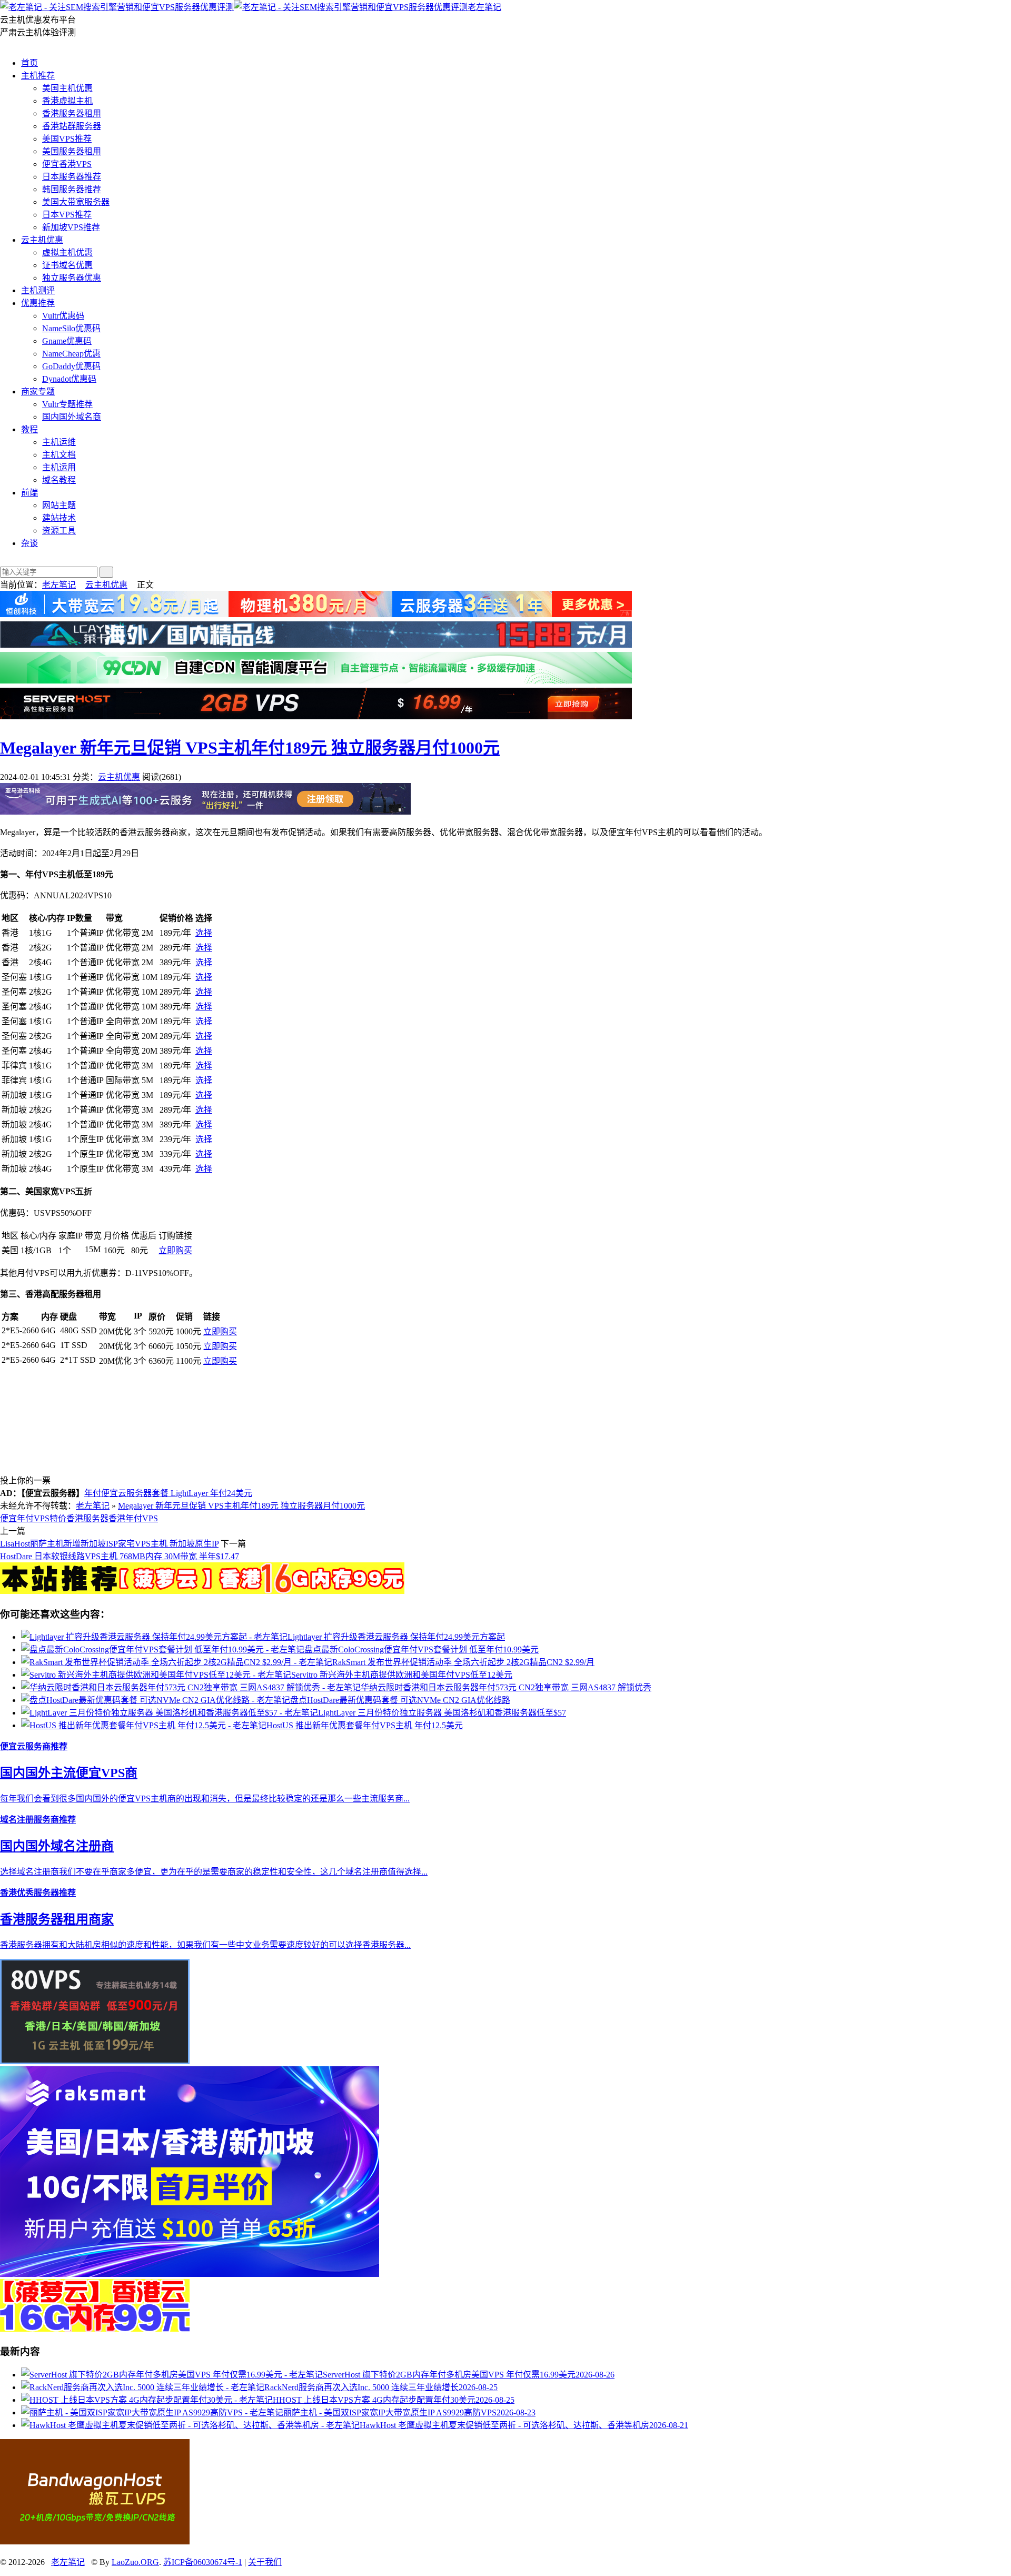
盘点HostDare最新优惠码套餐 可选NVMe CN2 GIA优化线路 (400, 1700)
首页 (29, 63)
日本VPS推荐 (67, 215)
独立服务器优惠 (72, 278)
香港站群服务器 (72, 126)
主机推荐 (38, 76)
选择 (204, 933)
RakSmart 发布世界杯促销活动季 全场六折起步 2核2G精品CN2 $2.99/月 (463, 1662)
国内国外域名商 (72, 417)
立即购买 (175, 1250)
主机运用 (59, 467)
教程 (29, 429)
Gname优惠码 (67, 341)
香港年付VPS (133, 1518)
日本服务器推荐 (72, 177)
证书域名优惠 (67, 265)
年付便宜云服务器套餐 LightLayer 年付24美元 (168, 1493)
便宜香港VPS (67, 164)
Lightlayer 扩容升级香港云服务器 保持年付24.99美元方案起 (396, 1637)
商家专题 (38, 392)
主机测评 (38, 290)
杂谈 (29, 543)
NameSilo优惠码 (71, 328)
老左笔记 (484, 7)
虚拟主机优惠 (67, 252)
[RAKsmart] (202, 1591)
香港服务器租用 (72, 113)
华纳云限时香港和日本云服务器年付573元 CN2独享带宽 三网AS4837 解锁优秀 (506, 1687)
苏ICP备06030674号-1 (203, 2562)
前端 (29, 493)
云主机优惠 (42, 240)
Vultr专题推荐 (67, 404)
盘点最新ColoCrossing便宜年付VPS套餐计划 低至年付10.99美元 (422, 1649)
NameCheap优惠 (71, 354)
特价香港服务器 (79, 1518)
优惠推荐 (38, 303)
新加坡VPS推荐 (71, 227)
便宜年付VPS (25, 1518)
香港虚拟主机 (67, 101)
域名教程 (59, 480)
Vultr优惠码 (63, 316)
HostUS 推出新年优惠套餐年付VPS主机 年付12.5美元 (365, 1725)
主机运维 (59, 442)
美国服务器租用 (72, 151)
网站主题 (59, 505)
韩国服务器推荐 (72, 189)
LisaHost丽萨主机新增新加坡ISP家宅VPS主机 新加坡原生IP (109, 1544)
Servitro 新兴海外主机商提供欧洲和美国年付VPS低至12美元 (402, 1675)
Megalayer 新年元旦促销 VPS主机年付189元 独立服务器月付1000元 (250, 748)
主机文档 (59, 455)
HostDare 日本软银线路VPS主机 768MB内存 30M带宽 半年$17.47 (120, 1556)
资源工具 (59, 531)
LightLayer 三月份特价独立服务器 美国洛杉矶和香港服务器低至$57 (442, 1713)
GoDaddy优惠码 (71, 366)
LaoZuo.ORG (135, 2562)
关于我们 (265, 2562)
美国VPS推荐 (67, 139)
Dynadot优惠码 (69, 379)
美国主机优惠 (67, 88)
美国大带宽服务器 (76, 202)
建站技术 (59, 518)
